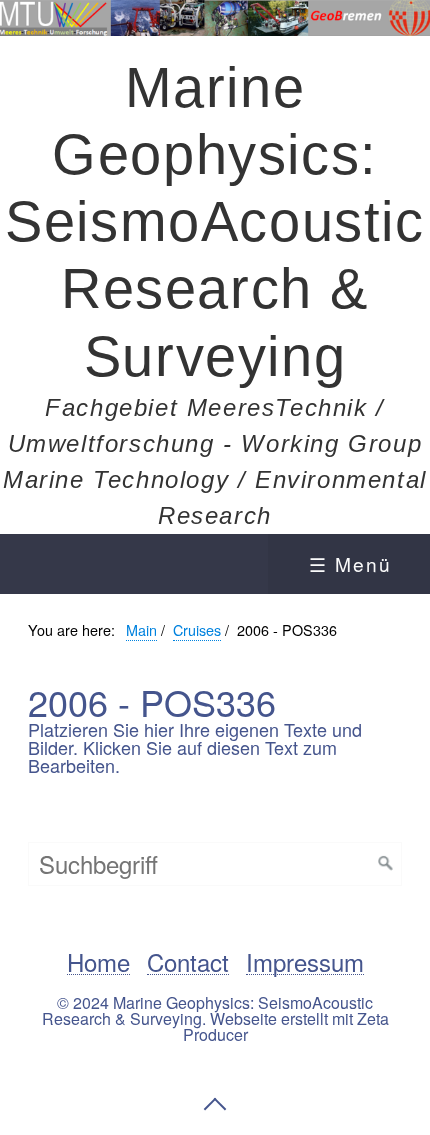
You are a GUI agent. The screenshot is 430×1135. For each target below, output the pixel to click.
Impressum (305, 962)
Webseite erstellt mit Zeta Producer (286, 1026)
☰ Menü (350, 563)
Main (141, 629)
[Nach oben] (215, 1104)
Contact (188, 962)
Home (98, 962)
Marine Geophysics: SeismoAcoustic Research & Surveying (214, 222)
